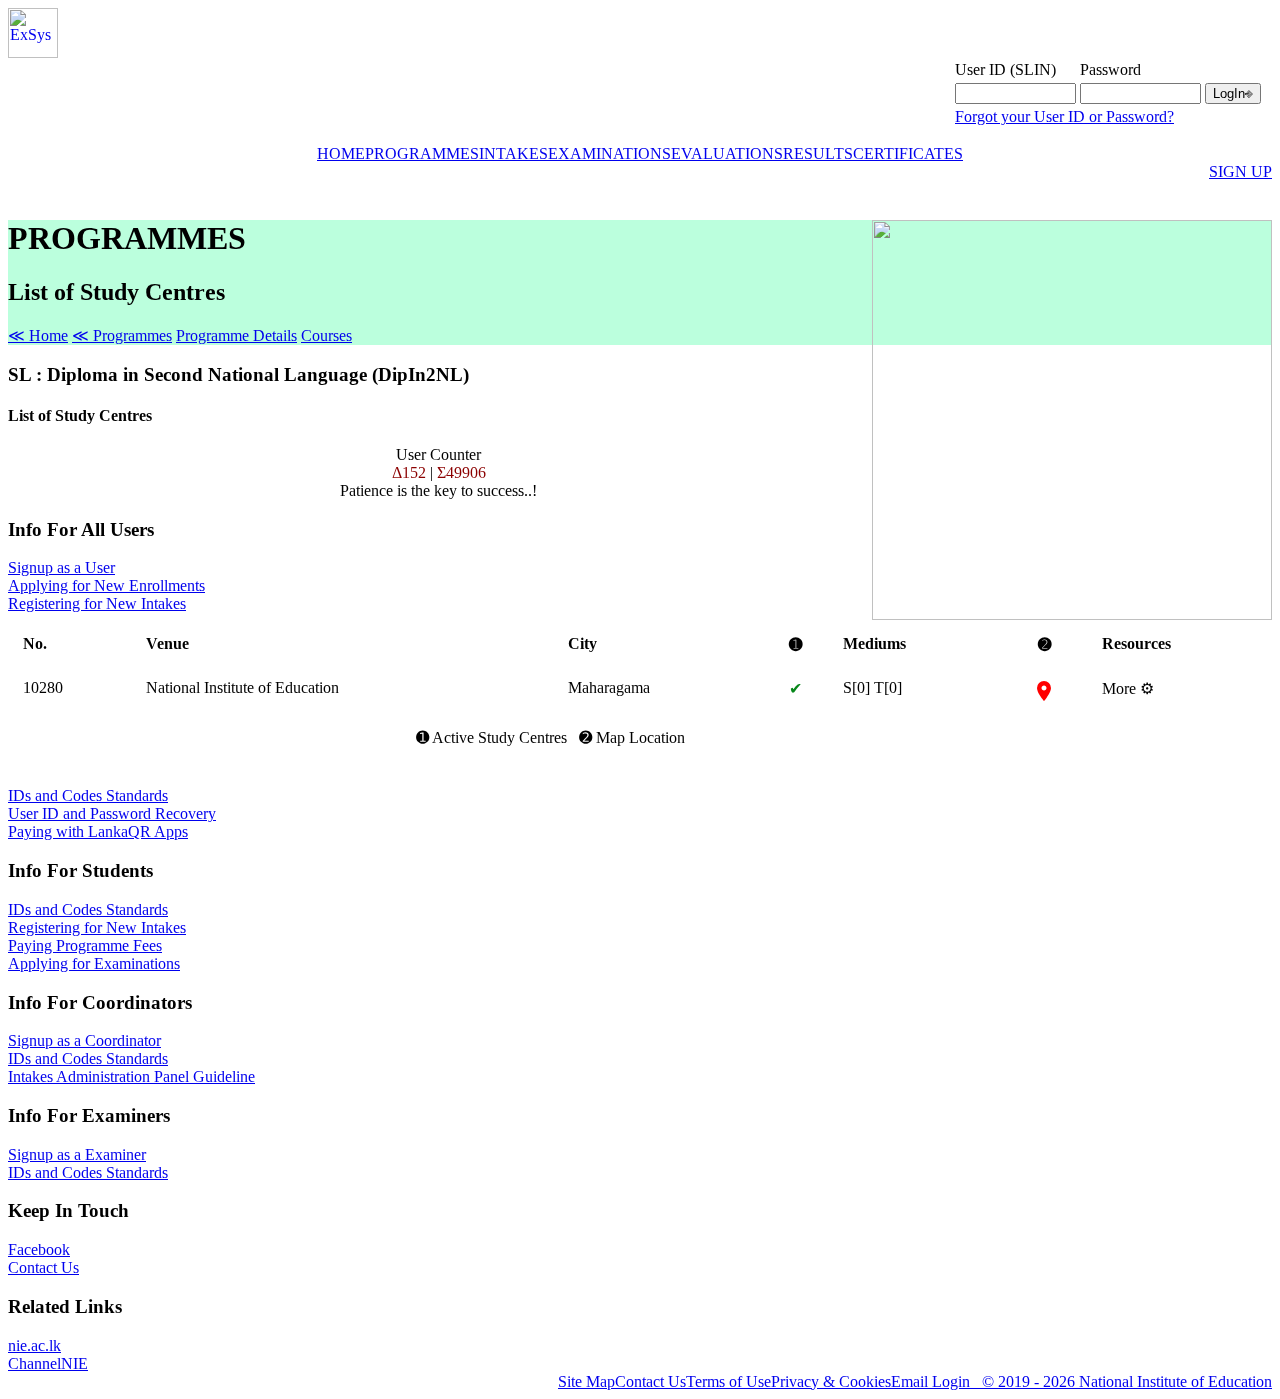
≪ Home (38, 335)
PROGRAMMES (422, 153)
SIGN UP (1240, 171)
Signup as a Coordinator (84, 1040)
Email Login (930, 1381)
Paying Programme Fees (85, 945)
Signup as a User (61, 567)
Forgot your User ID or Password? (1064, 116)
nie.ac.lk (34, 1345)
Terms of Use (728, 1381)
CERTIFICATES (908, 153)
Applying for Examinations (94, 963)
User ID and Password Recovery (112, 813)
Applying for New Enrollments (106, 585)
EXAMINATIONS (609, 153)
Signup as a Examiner (77, 1154)
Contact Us (43, 1267)
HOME (341, 153)
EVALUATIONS (727, 153)
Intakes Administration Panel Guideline (131, 1076)
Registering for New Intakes (97, 603)
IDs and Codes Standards (88, 795)
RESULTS (818, 153)
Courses (326, 335)
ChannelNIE (48, 1363)
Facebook (39, 1249)
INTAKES (513, 153)
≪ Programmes (122, 335)
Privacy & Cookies (831, 1381)
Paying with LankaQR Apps (98, 831)
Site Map (586, 1381)
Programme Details (236, 335)
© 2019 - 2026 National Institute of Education (1121, 1381)
